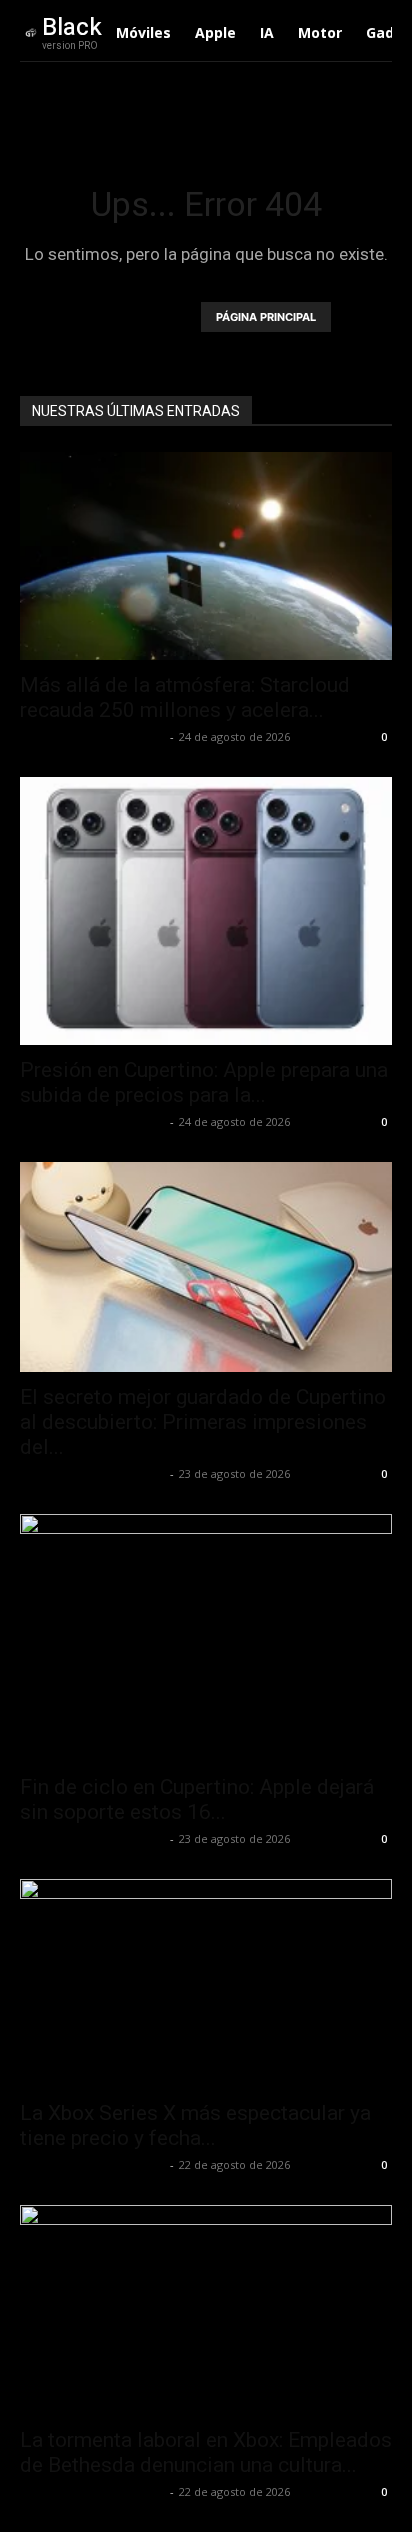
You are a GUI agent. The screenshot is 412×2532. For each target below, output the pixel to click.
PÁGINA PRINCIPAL (266, 317)
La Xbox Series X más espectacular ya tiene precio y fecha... (195, 2125)
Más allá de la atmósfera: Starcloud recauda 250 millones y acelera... (185, 697)
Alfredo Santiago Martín (92, 736)
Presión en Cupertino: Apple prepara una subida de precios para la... (204, 1082)
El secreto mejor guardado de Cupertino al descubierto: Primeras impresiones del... (203, 1422)
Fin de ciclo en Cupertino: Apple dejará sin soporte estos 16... (197, 1799)
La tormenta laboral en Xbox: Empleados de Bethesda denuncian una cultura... (206, 2452)
